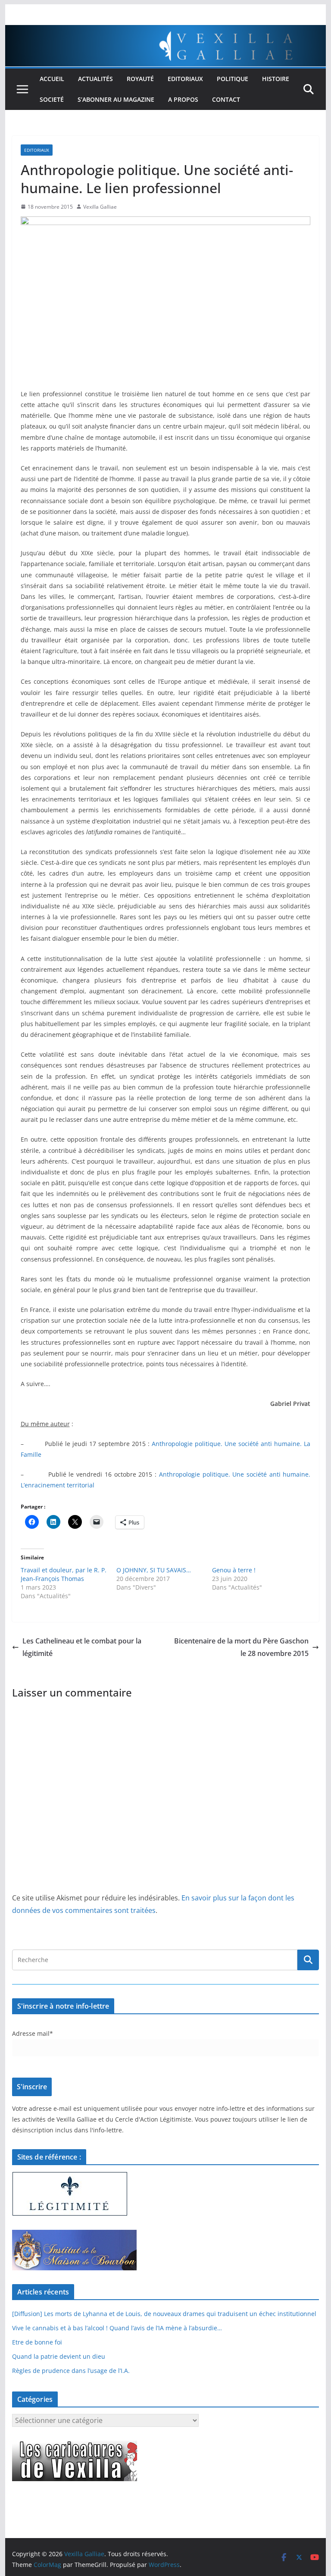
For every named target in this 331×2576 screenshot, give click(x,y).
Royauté (140, 79)
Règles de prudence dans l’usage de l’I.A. (71, 2371)
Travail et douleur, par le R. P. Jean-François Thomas (64, 1574)
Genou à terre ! (234, 1570)
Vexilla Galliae (100, 207)
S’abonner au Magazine (116, 99)
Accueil (52, 79)
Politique (233, 79)
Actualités (95, 79)
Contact (226, 99)
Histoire (276, 79)
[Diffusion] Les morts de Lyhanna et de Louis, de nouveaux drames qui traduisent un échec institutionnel (164, 2314)
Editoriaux (185, 79)
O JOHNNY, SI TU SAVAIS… (154, 1570)
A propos (183, 99)
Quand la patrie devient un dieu (59, 2356)
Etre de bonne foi (37, 2342)
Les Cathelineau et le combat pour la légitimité (82, 1647)
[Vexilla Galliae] (166, 31)
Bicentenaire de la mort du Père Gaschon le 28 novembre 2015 (241, 1647)
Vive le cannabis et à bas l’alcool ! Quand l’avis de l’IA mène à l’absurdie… (117, 2328)
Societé (52, 99)
